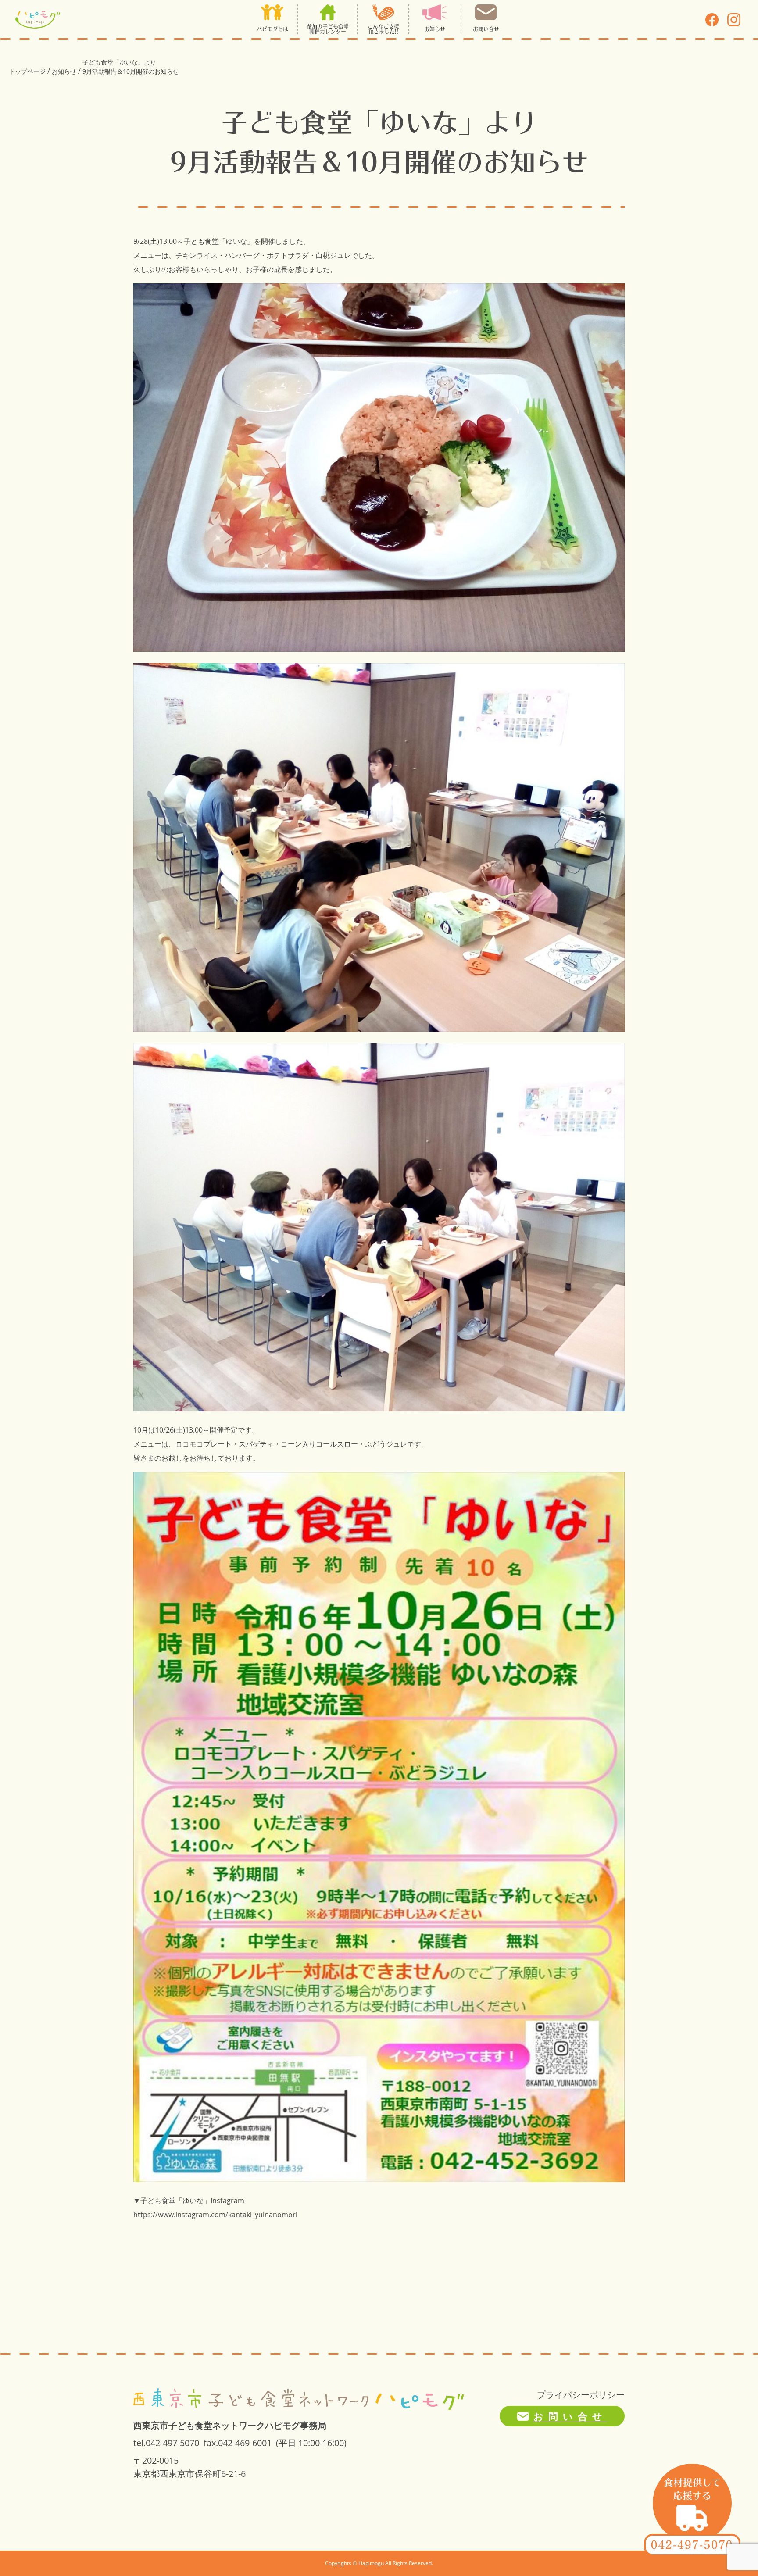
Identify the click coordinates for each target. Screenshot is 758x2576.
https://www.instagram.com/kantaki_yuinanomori (215, 2215)
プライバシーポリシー (581, 2395)
